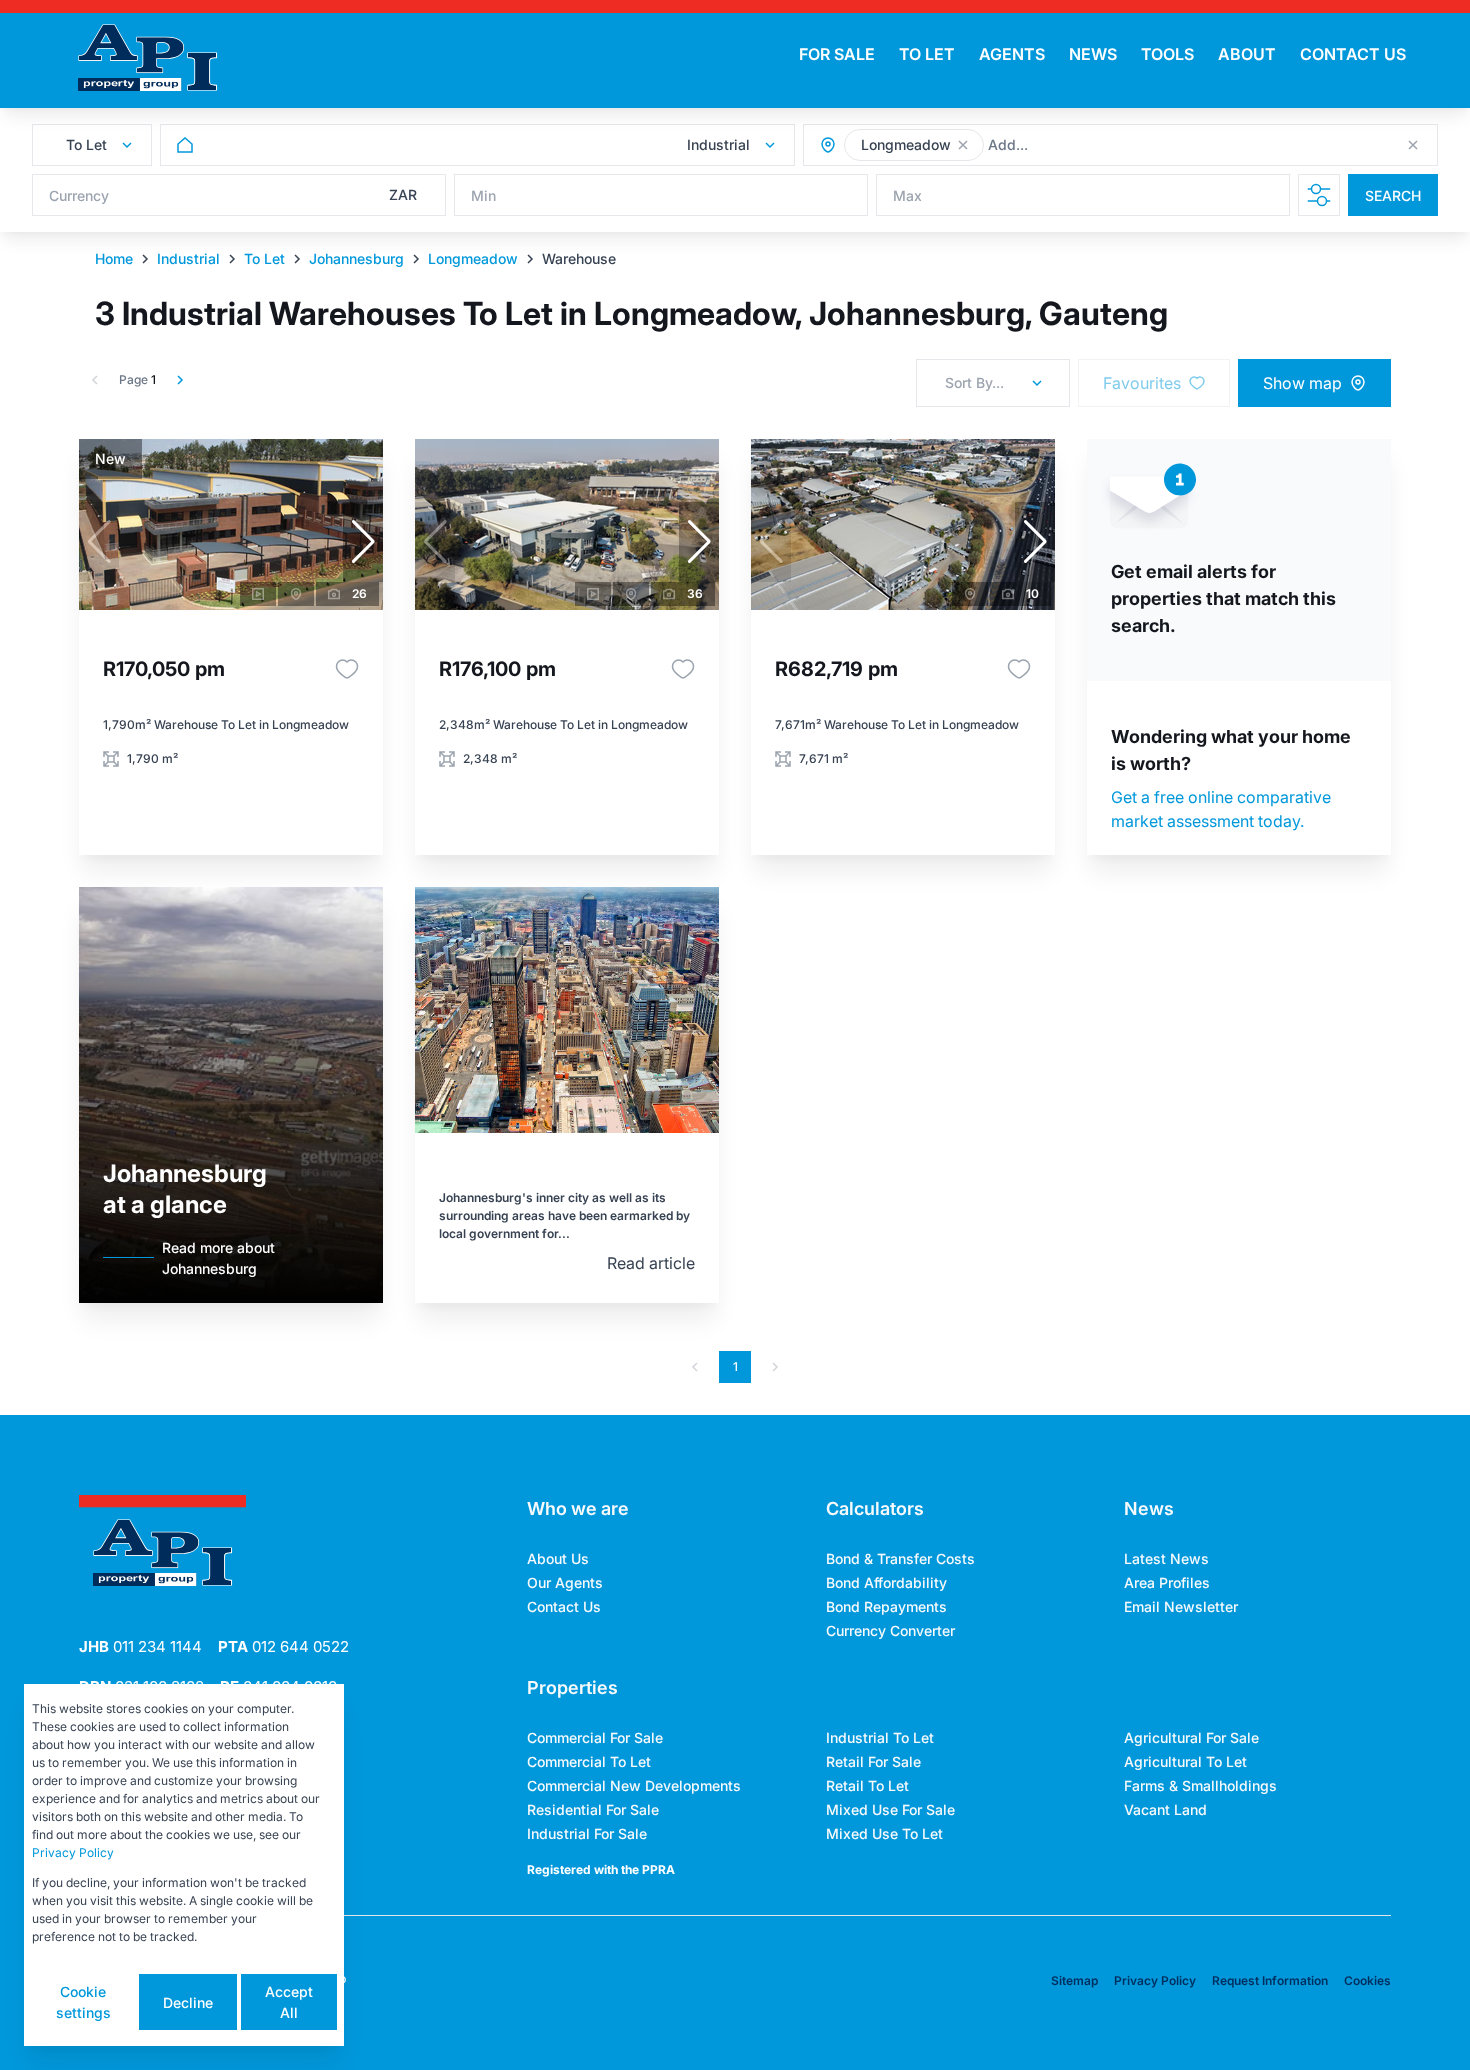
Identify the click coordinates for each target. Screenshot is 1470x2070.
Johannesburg (356, 258)
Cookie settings (83, 2002)
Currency (79, 195)
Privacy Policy (1155, 1980)
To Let (264, 258)
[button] (963, 145)
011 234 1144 (140, 1646)
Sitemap (1074, 1980)
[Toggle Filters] (1319, 195)
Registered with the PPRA (601, 1869)
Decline (188, 2002)
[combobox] (1097, 145)
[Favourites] (347, 669)
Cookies (1367, 1980)
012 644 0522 (283, 1646)
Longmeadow (473, 258)
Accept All (289, 2002)
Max (907, 195)
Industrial (188, 258)
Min (483, 195)
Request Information (1270, 1980)
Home (114, 258)
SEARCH (1393, 195)
